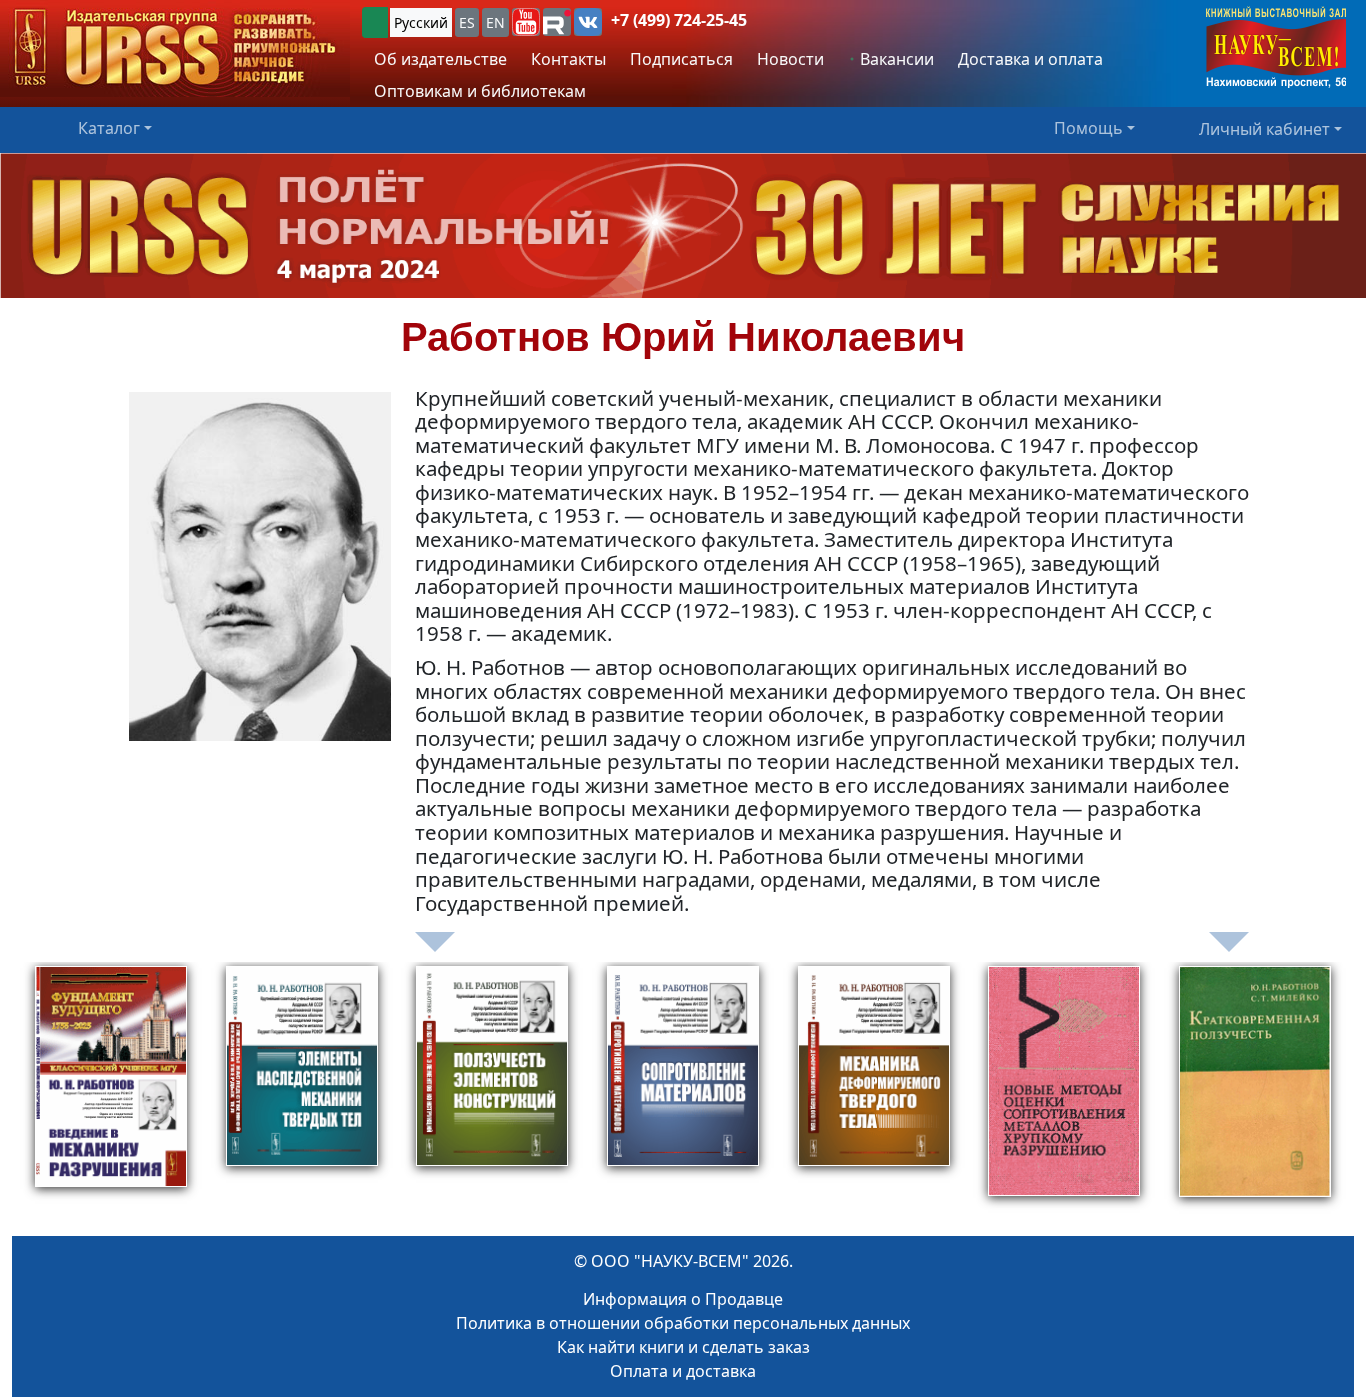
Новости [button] (790, 59)
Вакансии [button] (895, 59)
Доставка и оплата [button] (1030, 59)
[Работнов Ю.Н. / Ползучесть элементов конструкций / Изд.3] (492, 1091)
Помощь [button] (1088, 128)
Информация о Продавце (683, 1299)
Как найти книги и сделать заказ (683, 1347)
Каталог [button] (109, 128)
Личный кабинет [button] (1264, 128)
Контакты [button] (568, 59)
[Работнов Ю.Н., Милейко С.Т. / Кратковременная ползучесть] (1255, 1091)
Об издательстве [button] (440, 59)
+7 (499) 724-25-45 (679, 20)
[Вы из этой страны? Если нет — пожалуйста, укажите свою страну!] (375, 22)
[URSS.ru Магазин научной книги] (175, 48)
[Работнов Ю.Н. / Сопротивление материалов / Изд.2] (683, 1091)
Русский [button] (421, 22)
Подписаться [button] (681, 59)
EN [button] (495, 22)
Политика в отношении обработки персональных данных (683, 1323)
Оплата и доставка (683, 1371)
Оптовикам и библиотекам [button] (480, 91)
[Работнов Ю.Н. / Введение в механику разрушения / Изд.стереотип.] (111, 1091)
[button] (526, 22)
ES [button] (467, 22)
